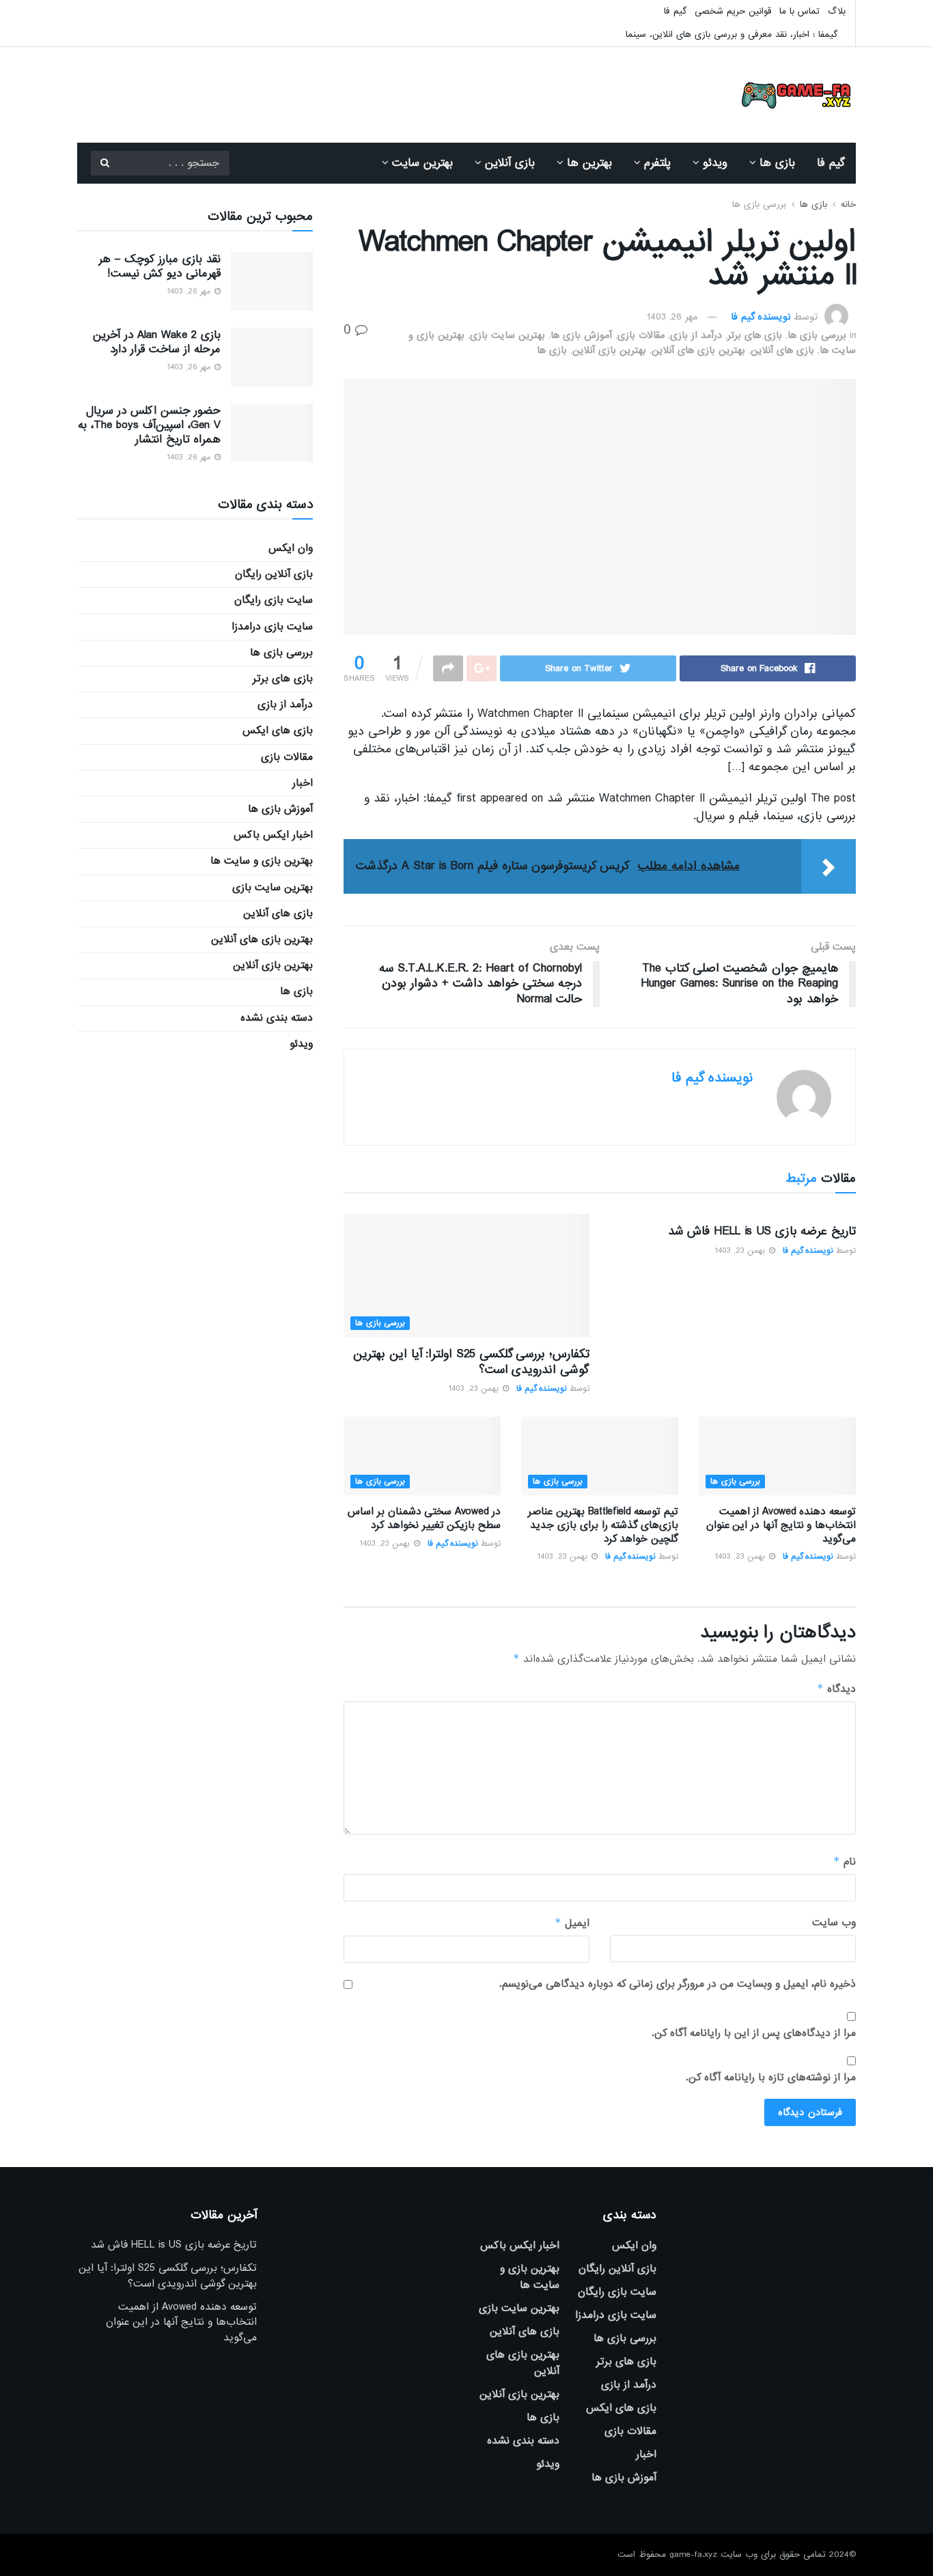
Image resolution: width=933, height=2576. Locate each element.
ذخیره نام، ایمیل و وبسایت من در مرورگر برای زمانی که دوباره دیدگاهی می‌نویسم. (678, 1984)
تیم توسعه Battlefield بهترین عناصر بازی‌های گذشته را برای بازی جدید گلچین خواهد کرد (603, 1525)
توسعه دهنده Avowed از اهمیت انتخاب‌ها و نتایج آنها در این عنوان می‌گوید (781, 1525)
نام (845, 1862)
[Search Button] (105, 163)
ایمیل (572, 1923)
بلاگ (837, 11)
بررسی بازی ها (759, 204)
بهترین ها (589, 163)
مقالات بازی (641, 335)
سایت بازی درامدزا (272, 627)
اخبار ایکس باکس (273, 835)
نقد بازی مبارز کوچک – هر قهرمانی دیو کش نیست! (159, 266)
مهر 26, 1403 (672, 317)
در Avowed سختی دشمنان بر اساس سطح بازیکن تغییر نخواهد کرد (424, 1518)
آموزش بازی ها (581, 335)
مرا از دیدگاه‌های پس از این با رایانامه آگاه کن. (754, 2033)
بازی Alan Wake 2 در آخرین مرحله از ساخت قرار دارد (157, 342)
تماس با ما (799, 11)
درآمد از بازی (696, 335)
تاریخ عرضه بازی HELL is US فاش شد (762, 1231)
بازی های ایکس (278, 731)
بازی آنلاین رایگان (274, 574)
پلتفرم (657, 163)
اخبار (303, 783)
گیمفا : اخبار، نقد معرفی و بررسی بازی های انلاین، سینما (732, 34)
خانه (848, 204)
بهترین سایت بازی (507, 335)
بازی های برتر (755, 335)
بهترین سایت (422, 163)
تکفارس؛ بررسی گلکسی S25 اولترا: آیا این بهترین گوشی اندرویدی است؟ (471, 1362)
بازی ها (777, 163)
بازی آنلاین (510, 163)
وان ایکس (291, 548)
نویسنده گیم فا (761, 317)
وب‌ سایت (834, 1923)
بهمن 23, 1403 (741, 1251)
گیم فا (675, 11)
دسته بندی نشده (277, 1018)
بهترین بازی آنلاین (609, 350)
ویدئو (715, 163)
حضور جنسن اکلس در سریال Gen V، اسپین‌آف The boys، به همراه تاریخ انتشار (149, 425)
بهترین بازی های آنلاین (698, 350)
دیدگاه (836, 1689)
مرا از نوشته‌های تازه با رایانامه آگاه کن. (771, 2078)
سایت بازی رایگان (274, 600)
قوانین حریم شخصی (733, 11)
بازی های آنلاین (782, 350)
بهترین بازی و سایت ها (262, 861)
